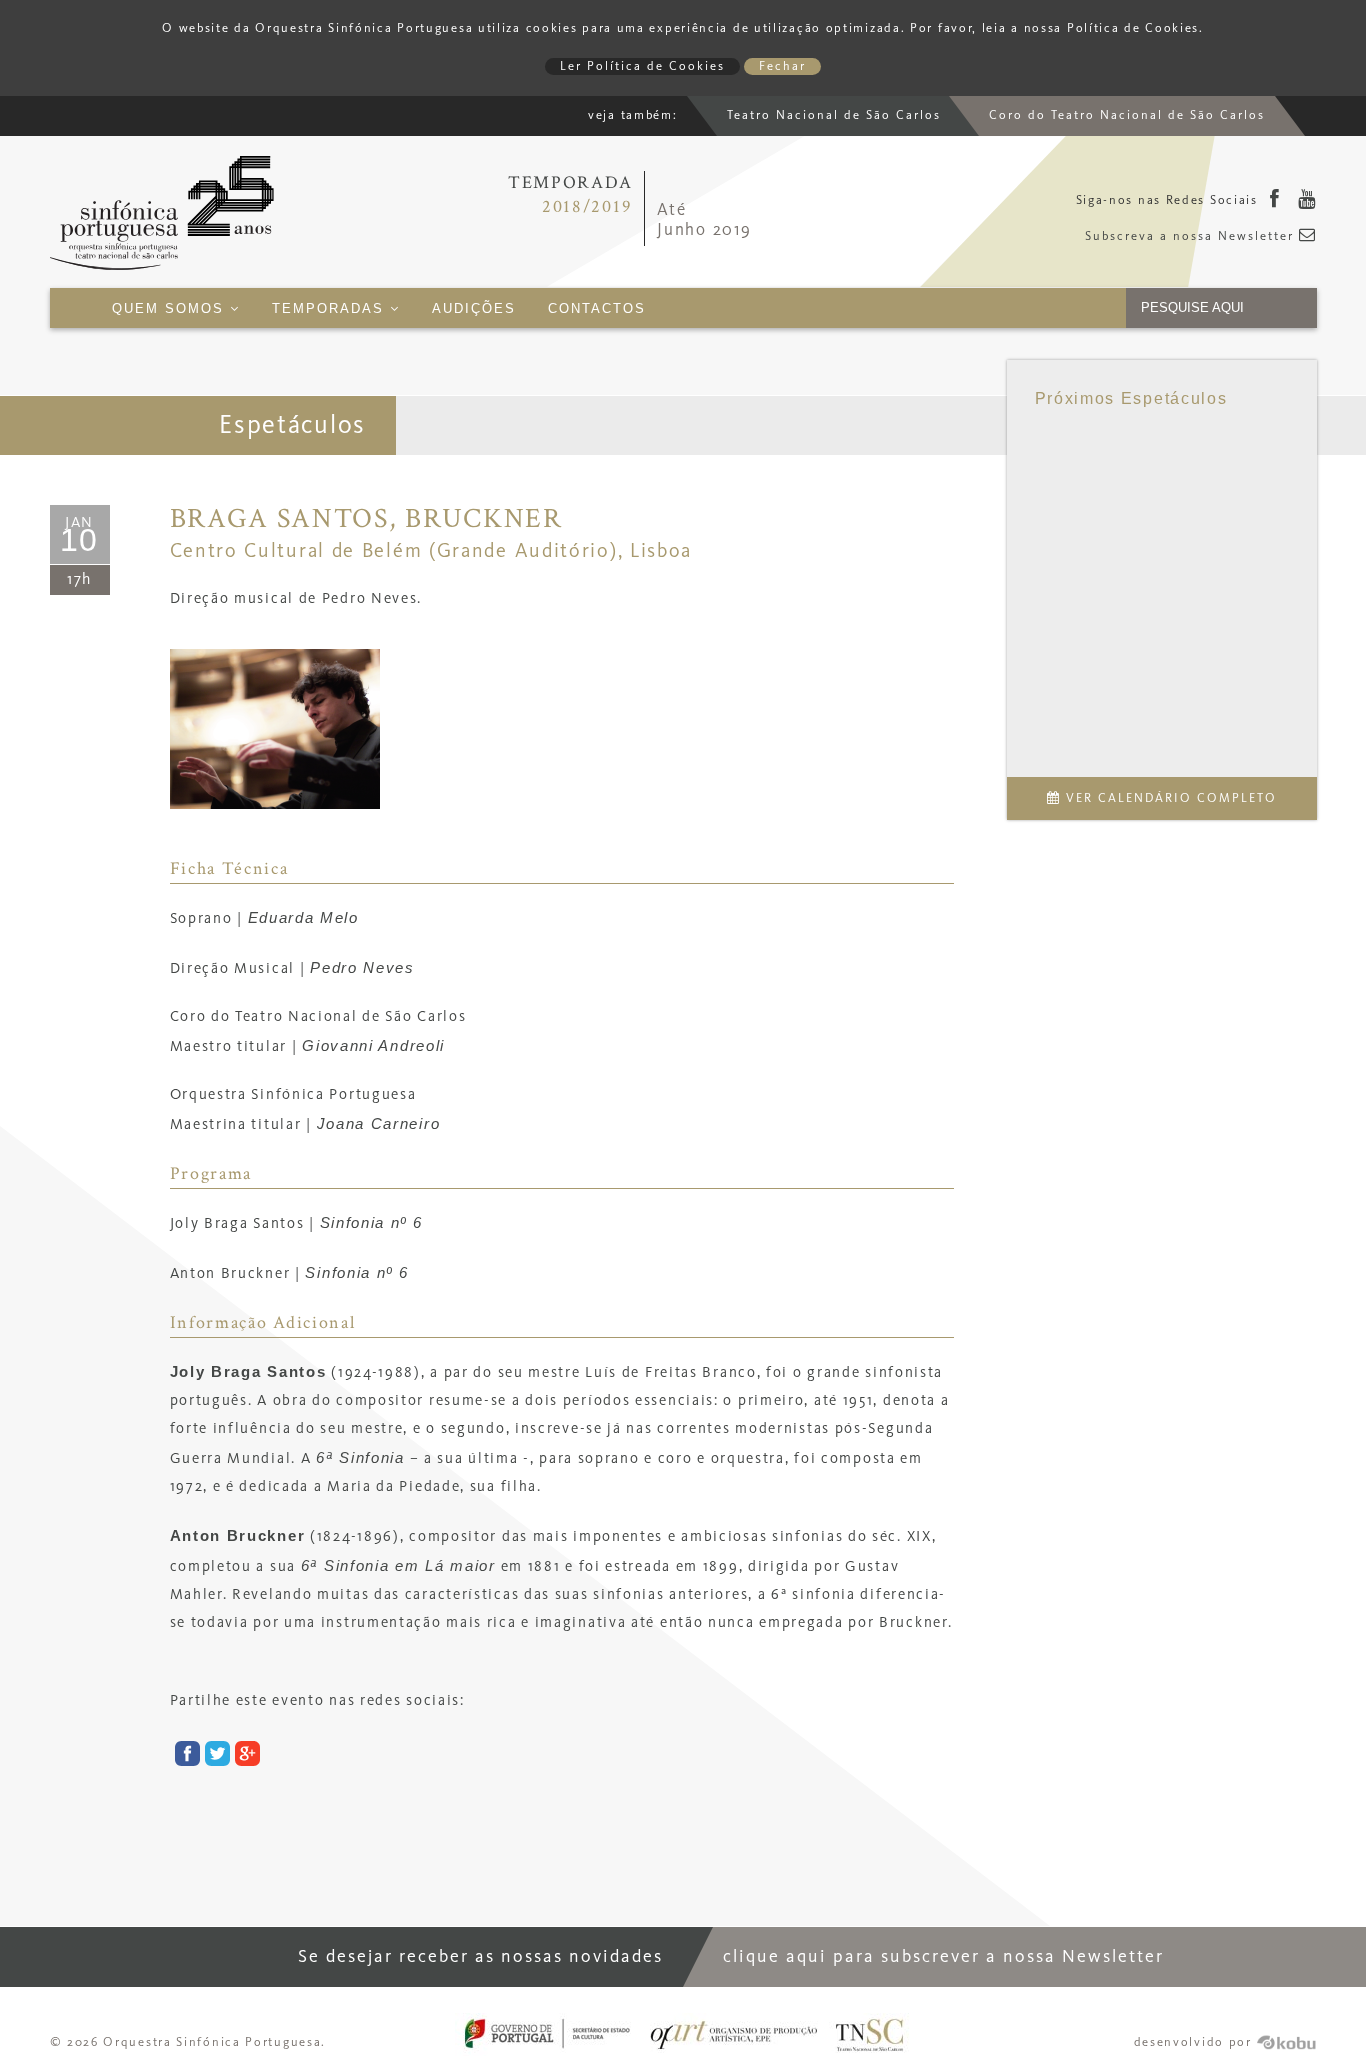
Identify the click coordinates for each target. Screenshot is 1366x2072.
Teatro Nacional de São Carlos (834, 115)
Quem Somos (171, 309)
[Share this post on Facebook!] (185, 1756)
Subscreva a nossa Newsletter (1192, 236)
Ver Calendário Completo (1169, 798)
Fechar (782, 66)
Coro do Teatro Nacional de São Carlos (1127, 115)
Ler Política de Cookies (642, 66)
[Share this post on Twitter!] (215, 1756)
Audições (474, 309)
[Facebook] (1275, 201)
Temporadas (331, 309)
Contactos (597, 309)
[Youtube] (1307, 201)
